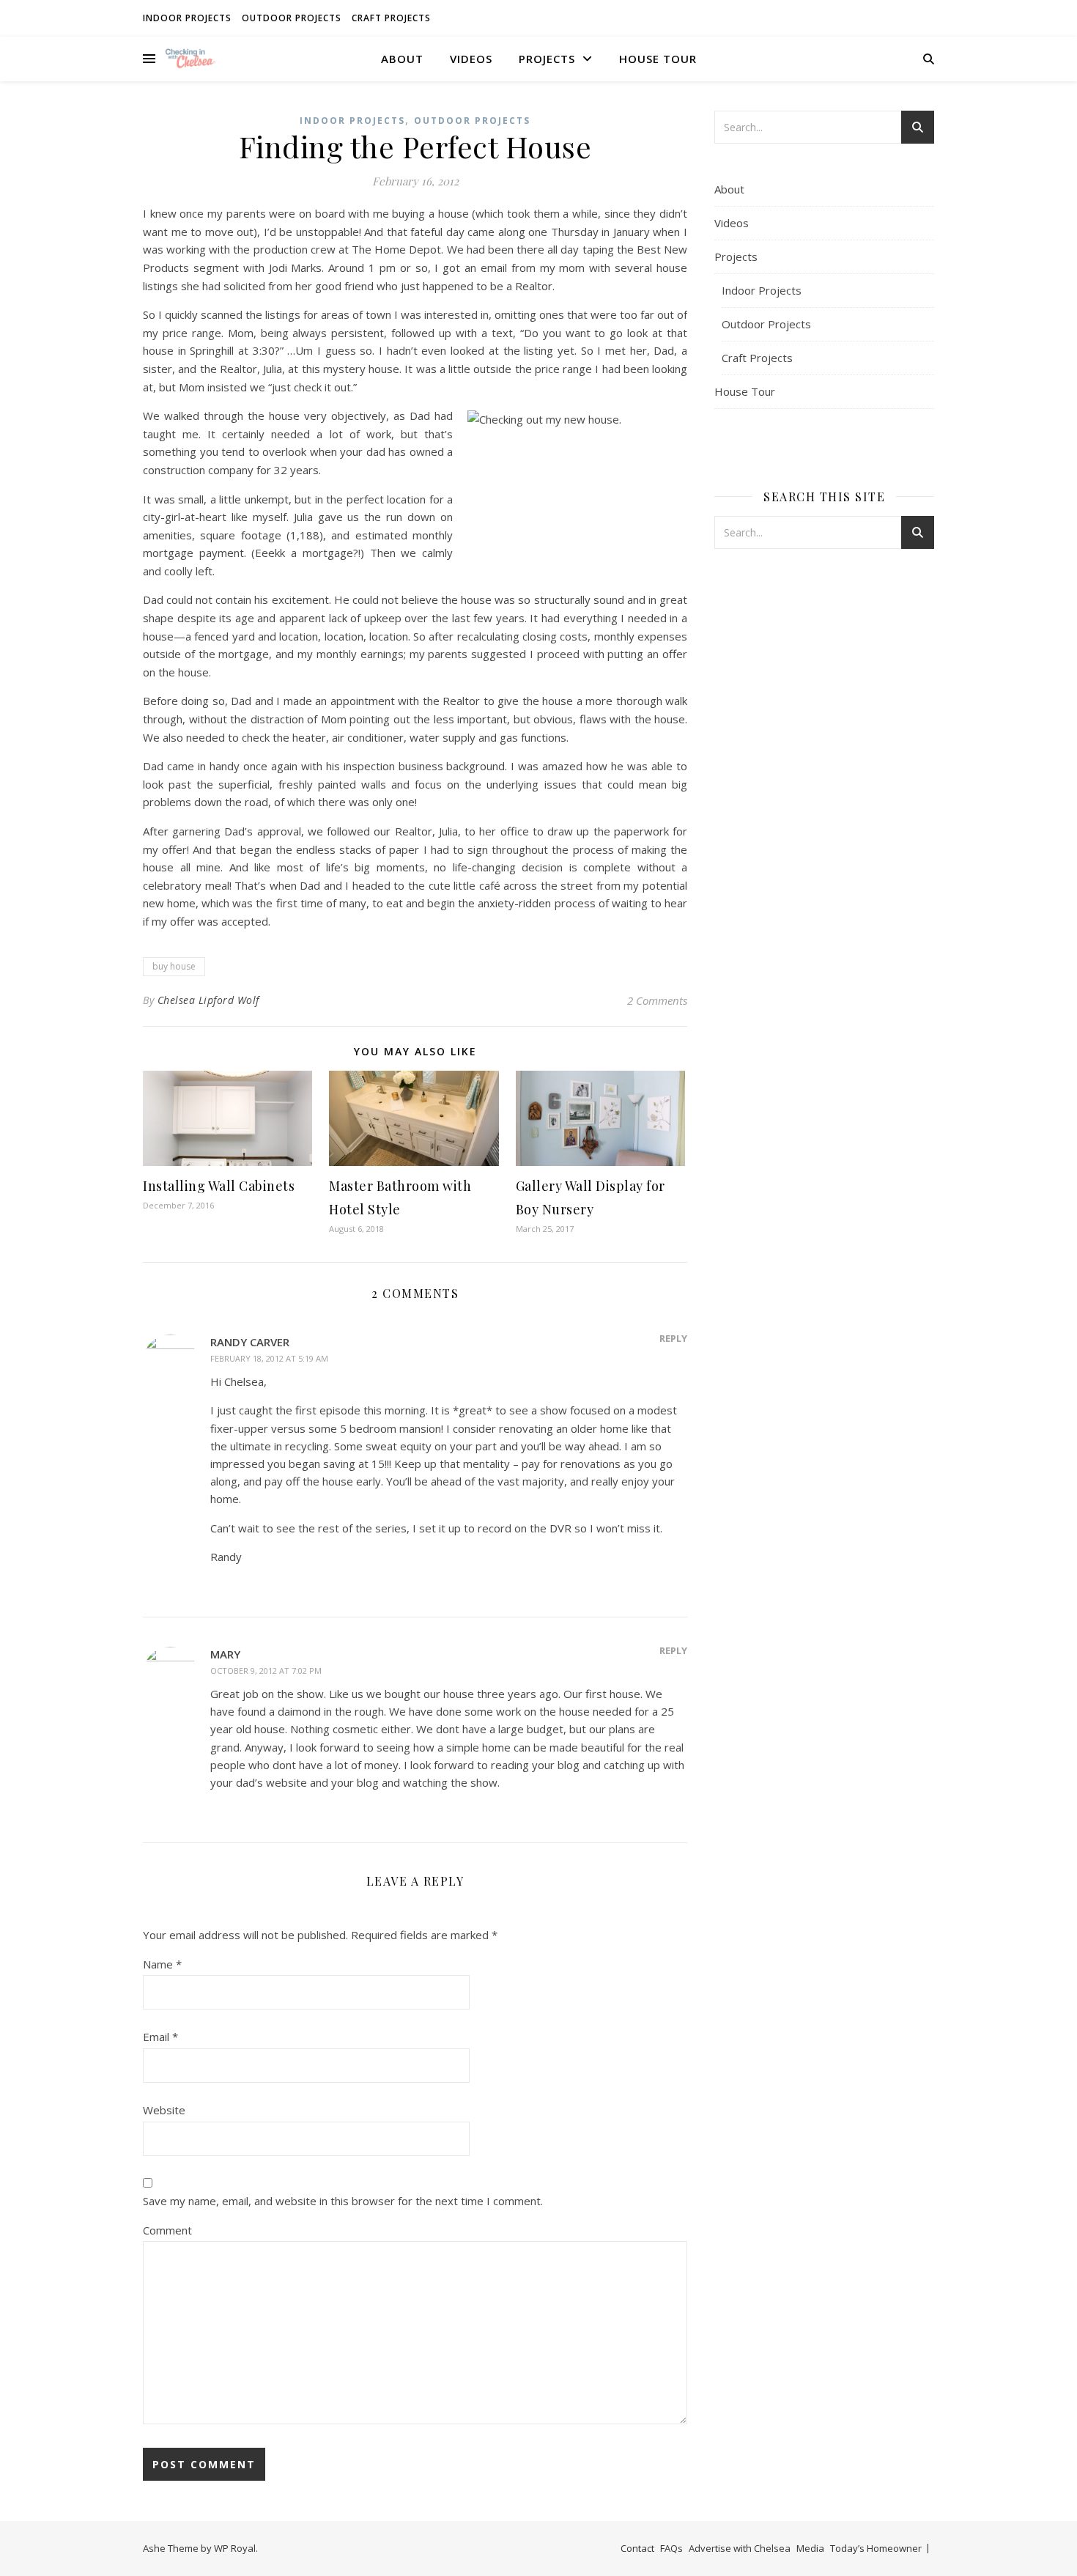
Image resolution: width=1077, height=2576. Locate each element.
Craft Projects (391, 18)
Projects (547, 59)
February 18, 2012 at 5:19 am (269, 1358)
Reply (673, 1338)
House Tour (658, 59)
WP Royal (235, 2548)
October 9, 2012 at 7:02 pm (266, 1671)
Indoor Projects (187, 18)
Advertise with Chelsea (740, 2548)
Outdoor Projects (292, 18)
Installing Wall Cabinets (219, 1186)
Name (162, 1964)
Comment (167, 2230)
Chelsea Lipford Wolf (208, 1000)
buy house (174, 966)
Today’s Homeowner (876, 2548)
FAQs (671, 2548)
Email (160, 2037)
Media (810, 2548)
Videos (471, 59)
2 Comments (657, 1000)
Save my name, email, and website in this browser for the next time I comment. (343, 2201)
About (402, 59)
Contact (637, 2548)
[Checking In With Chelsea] (190, 58)
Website (164, 2110)
